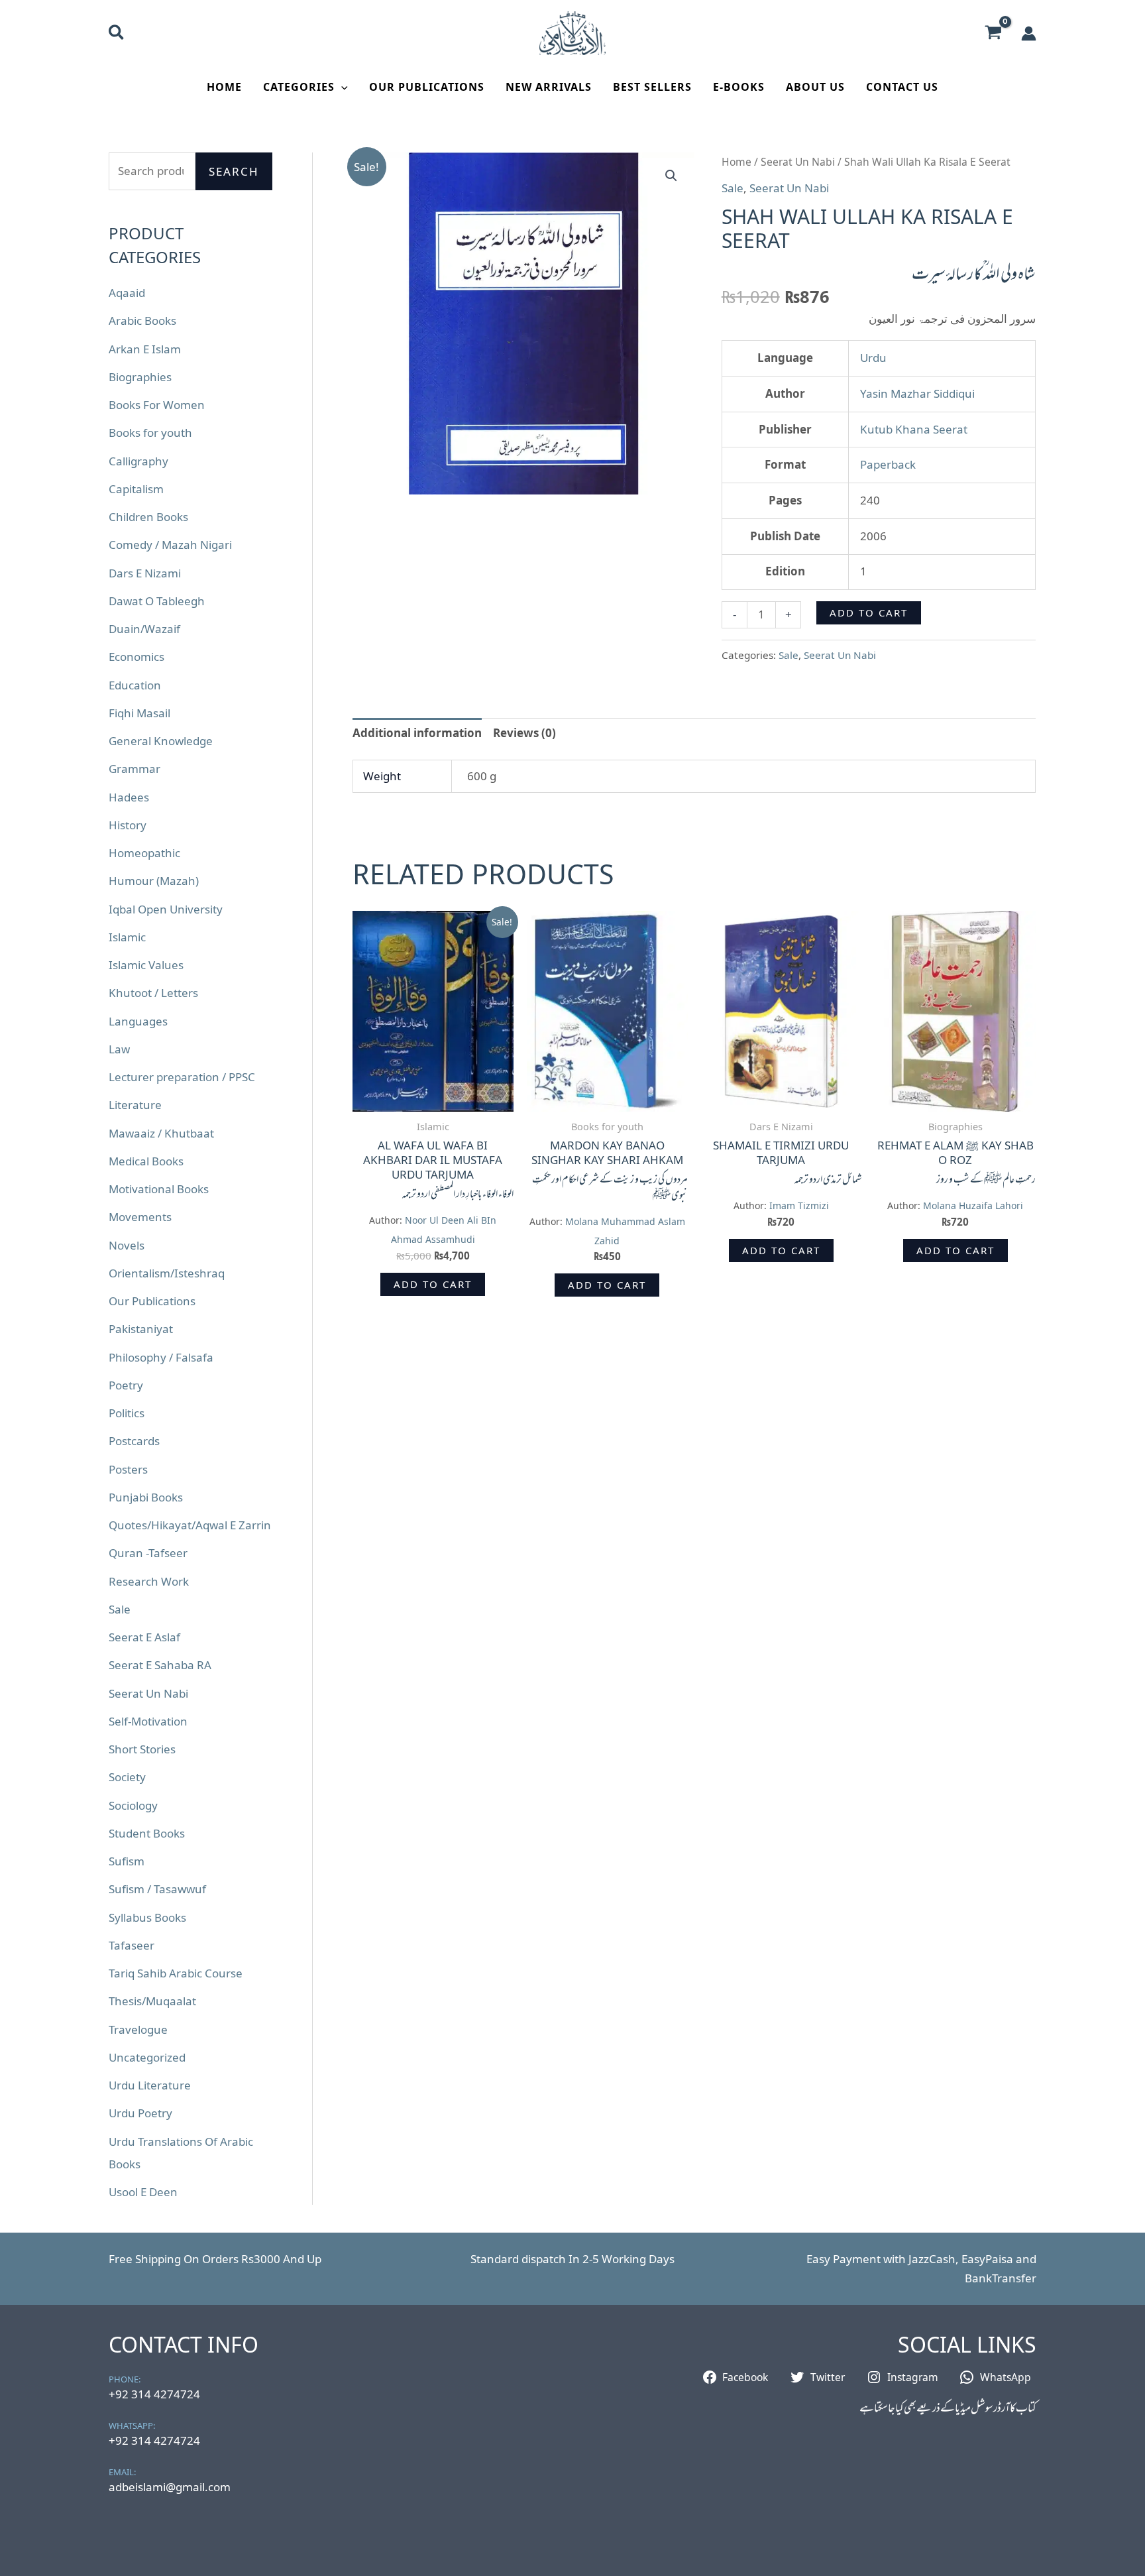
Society (127, 1777)
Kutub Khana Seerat (914, 429)
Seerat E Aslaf (144, 1637)
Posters (128, 1469)
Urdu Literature (150, 2085)
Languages (138, 1021)
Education (135, 685)
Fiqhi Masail (139, 713)
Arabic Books (142, 321)
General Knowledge (161, 741)
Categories (299, 87)
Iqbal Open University (166, 909)
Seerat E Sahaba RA (160, 1665)
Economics (136, 657)
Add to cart (869, 613)
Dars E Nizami (145, 573)
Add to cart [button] (433, 1284)
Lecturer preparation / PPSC (182, 1077)
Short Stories (142, 1749)
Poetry (126, 1385)
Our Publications (427, 87)
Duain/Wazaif (144, 629)
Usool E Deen (143, 2192)
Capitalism (136, 489)
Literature (135, 1105)
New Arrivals (549, 87)
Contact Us (902, 87)
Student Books (147, 1833)
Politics (127, 1413)
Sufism (127, 1861)
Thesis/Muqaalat (152, 2001)
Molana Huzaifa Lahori (973, 1205)
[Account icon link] (1029, 33)
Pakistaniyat (141, 1329)
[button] (117, 34)
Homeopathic (144, 853)
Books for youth (150, 433)
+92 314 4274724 (154, 2394)
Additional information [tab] (417, 733)
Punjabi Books (146, 1497)
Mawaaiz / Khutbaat (161, 1133)
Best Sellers (652, 87)
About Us (815, 87)
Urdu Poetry (140, 2113)
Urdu (873, 358)
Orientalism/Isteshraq (167, 1273)
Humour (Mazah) (154, 881)
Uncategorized (147, 2057)
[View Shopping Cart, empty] (993, 33)
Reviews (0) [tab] (524, 733)
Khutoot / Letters (153, 993)
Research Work (149, 1581)
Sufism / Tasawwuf (157, 1889)
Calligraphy (138, 461)
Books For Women (157, 405)
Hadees (129, 797)
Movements (140, 1217)
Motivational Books (159, 1189)
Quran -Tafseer (148, 1553)
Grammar (135, 769)
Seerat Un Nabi (148, 1693)
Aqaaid (127, 293)
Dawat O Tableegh (157, 601)
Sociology (133, 1805)
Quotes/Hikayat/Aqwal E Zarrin (190, 1525)
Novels (127, 1245)
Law (119, 1049)
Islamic (127, 937)
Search (234, 171)
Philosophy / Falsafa (161, 1357)
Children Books (148, 517)
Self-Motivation (148, 1721)
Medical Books (146, 1161)
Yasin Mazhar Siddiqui (917, 393)
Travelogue (138, 2029)
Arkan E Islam (145, 349)
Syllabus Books (147, 1917)
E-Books (739, 87)
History (128, 825)
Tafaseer (132, 1945)
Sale (120, 1609)
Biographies (140, 377)
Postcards (134, 1441)
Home (224, 87)
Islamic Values (146, 965)
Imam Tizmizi (799, 1205)
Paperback (888, 464)
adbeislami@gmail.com (170, 2487)
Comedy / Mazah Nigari (170, 545)
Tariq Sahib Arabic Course (176, 1973)
